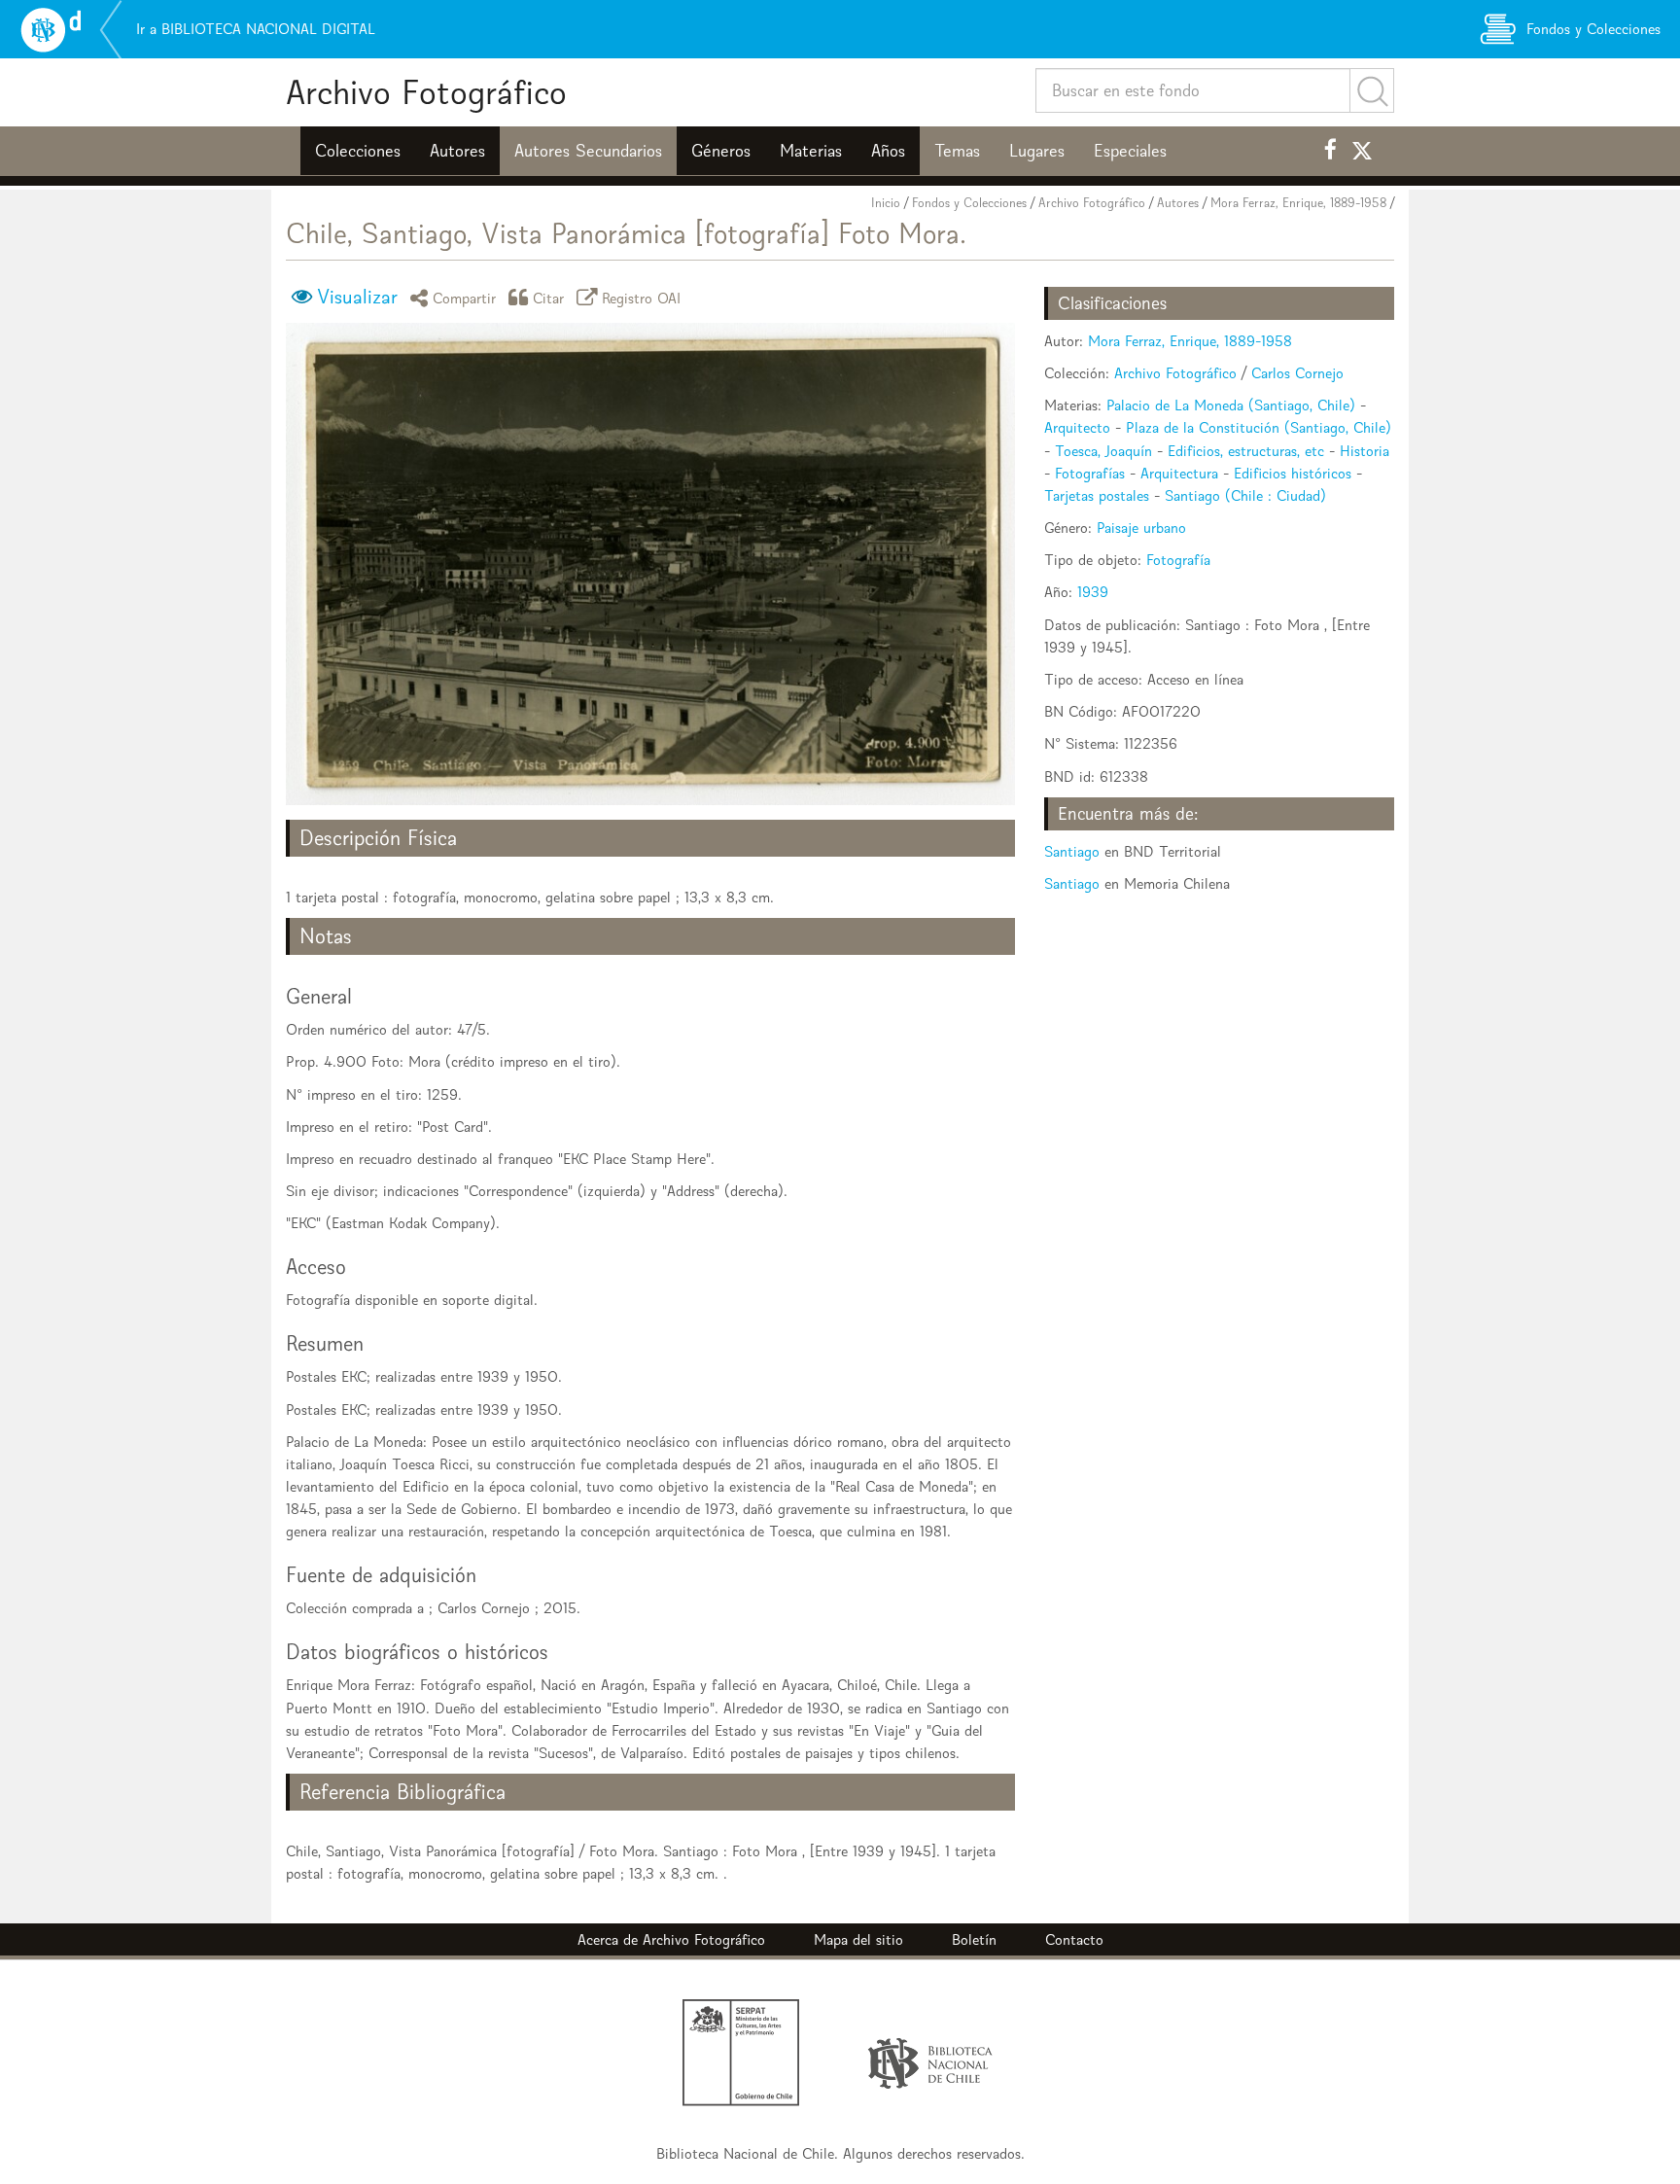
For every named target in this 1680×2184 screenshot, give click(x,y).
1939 (1093, 592)
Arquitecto (1077, 427)
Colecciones (358, 151)
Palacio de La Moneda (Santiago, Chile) (1231, 405)
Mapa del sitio (858, 1939)
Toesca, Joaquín (1103, 451)
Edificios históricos (1293, 473)
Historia (1365, 451)
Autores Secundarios (588, 151)
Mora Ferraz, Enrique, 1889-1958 (1298, 203)
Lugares (1037, 151)
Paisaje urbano (1141, 528)
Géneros (721, 151)
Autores (457, 151)
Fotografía (1178, 560)
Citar (549, 297)
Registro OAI (642, 297)
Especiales (1130, 151)
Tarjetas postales (1097, 495)
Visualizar (357, 297)
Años (888, 151)
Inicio (886, 203)
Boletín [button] (974, 1939)
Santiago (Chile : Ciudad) (1245, 495)
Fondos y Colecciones (969, 203)
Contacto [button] (1074, 1939)
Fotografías (1090, 473)
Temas (957, 151)
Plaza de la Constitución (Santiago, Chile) (1259, 427)
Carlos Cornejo (1297, 373)
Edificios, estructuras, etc (1246, 451)
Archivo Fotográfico (426, 92)
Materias (811, 151)
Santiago (1072, 851)
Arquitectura (1179, 473)
